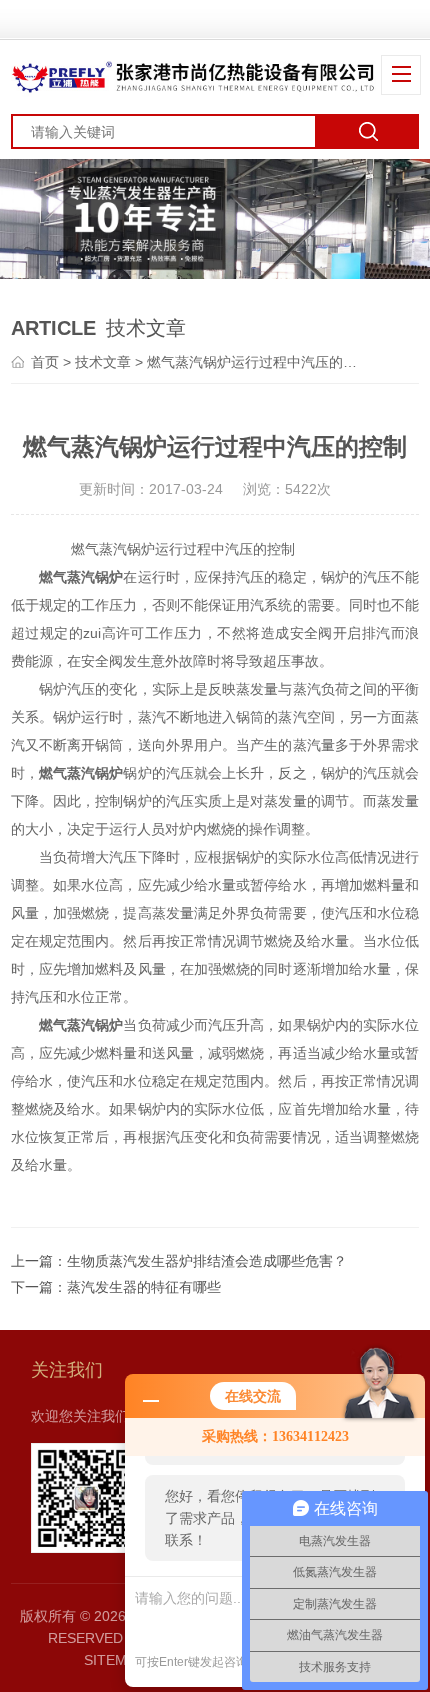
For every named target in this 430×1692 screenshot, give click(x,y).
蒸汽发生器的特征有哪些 (144, 1287)
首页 (45, 362)
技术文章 (103, 362)
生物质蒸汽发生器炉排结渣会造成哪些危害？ (207, 1261)
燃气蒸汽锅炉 (81, 577)
